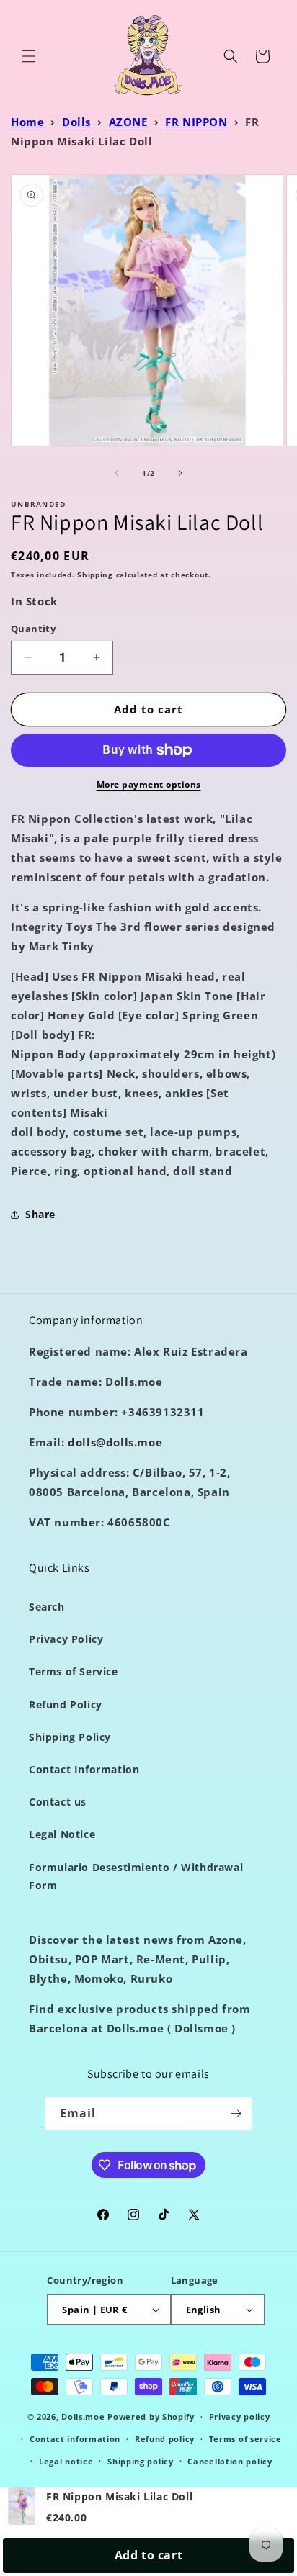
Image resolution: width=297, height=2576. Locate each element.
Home (27, 122)
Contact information (75, 2439)
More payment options (149, 784)
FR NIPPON (196, 122)
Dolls (76, 122)
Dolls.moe (83, 2417)
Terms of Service (74, 1671)
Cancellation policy (230, 2461)
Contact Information (84, 1769)
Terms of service (245, 2439)
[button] (29, 56)
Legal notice (66, 2461)
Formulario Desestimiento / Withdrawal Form (136, 1876)
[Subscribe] (236, 2113)
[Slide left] (117, 473)
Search (47, 1607)
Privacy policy (240, 2417)
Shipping (95, 575)
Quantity (33, 629)
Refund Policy (66, 1704)
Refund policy (165, 2439)
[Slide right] (180, 473)
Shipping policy (141, 2461)
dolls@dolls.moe (115, 1442)
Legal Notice (62, 1834)
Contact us (58, 1802)
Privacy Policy (66, 1639)
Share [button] (40, 1214)
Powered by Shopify (151, 2417)
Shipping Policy (70, 1737)
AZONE (128, 122)
